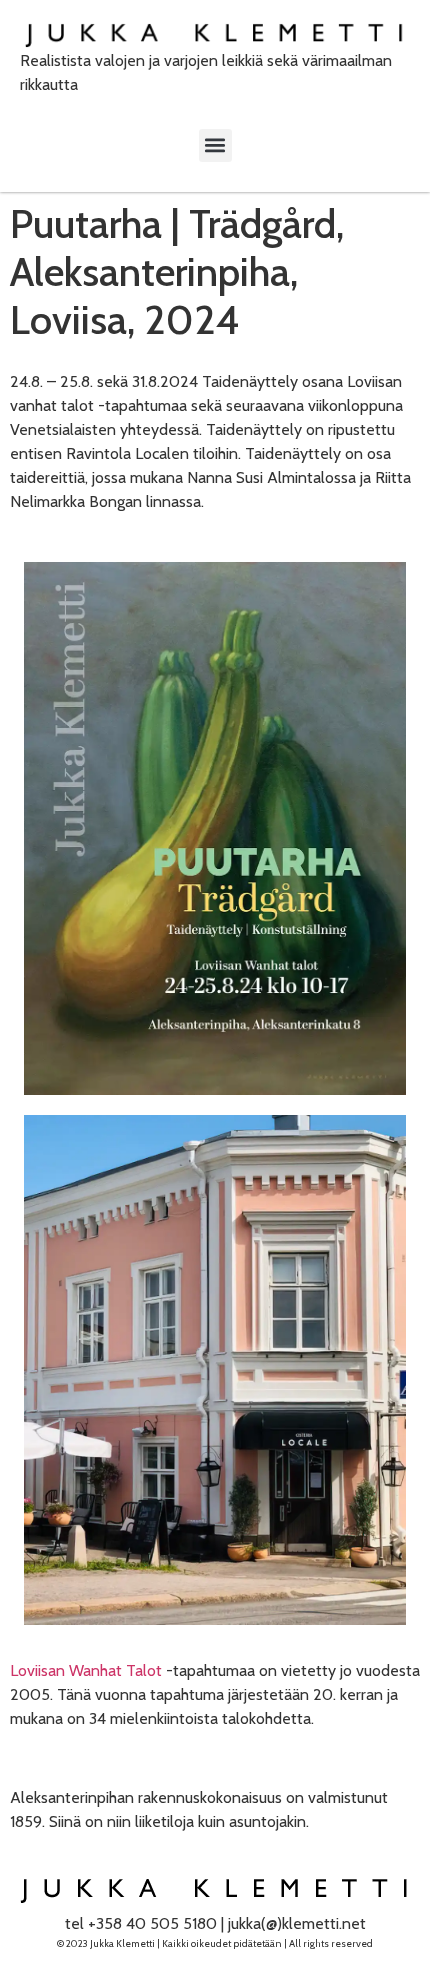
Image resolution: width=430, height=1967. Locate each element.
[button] (215, 145)
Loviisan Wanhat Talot (86, 1670)
